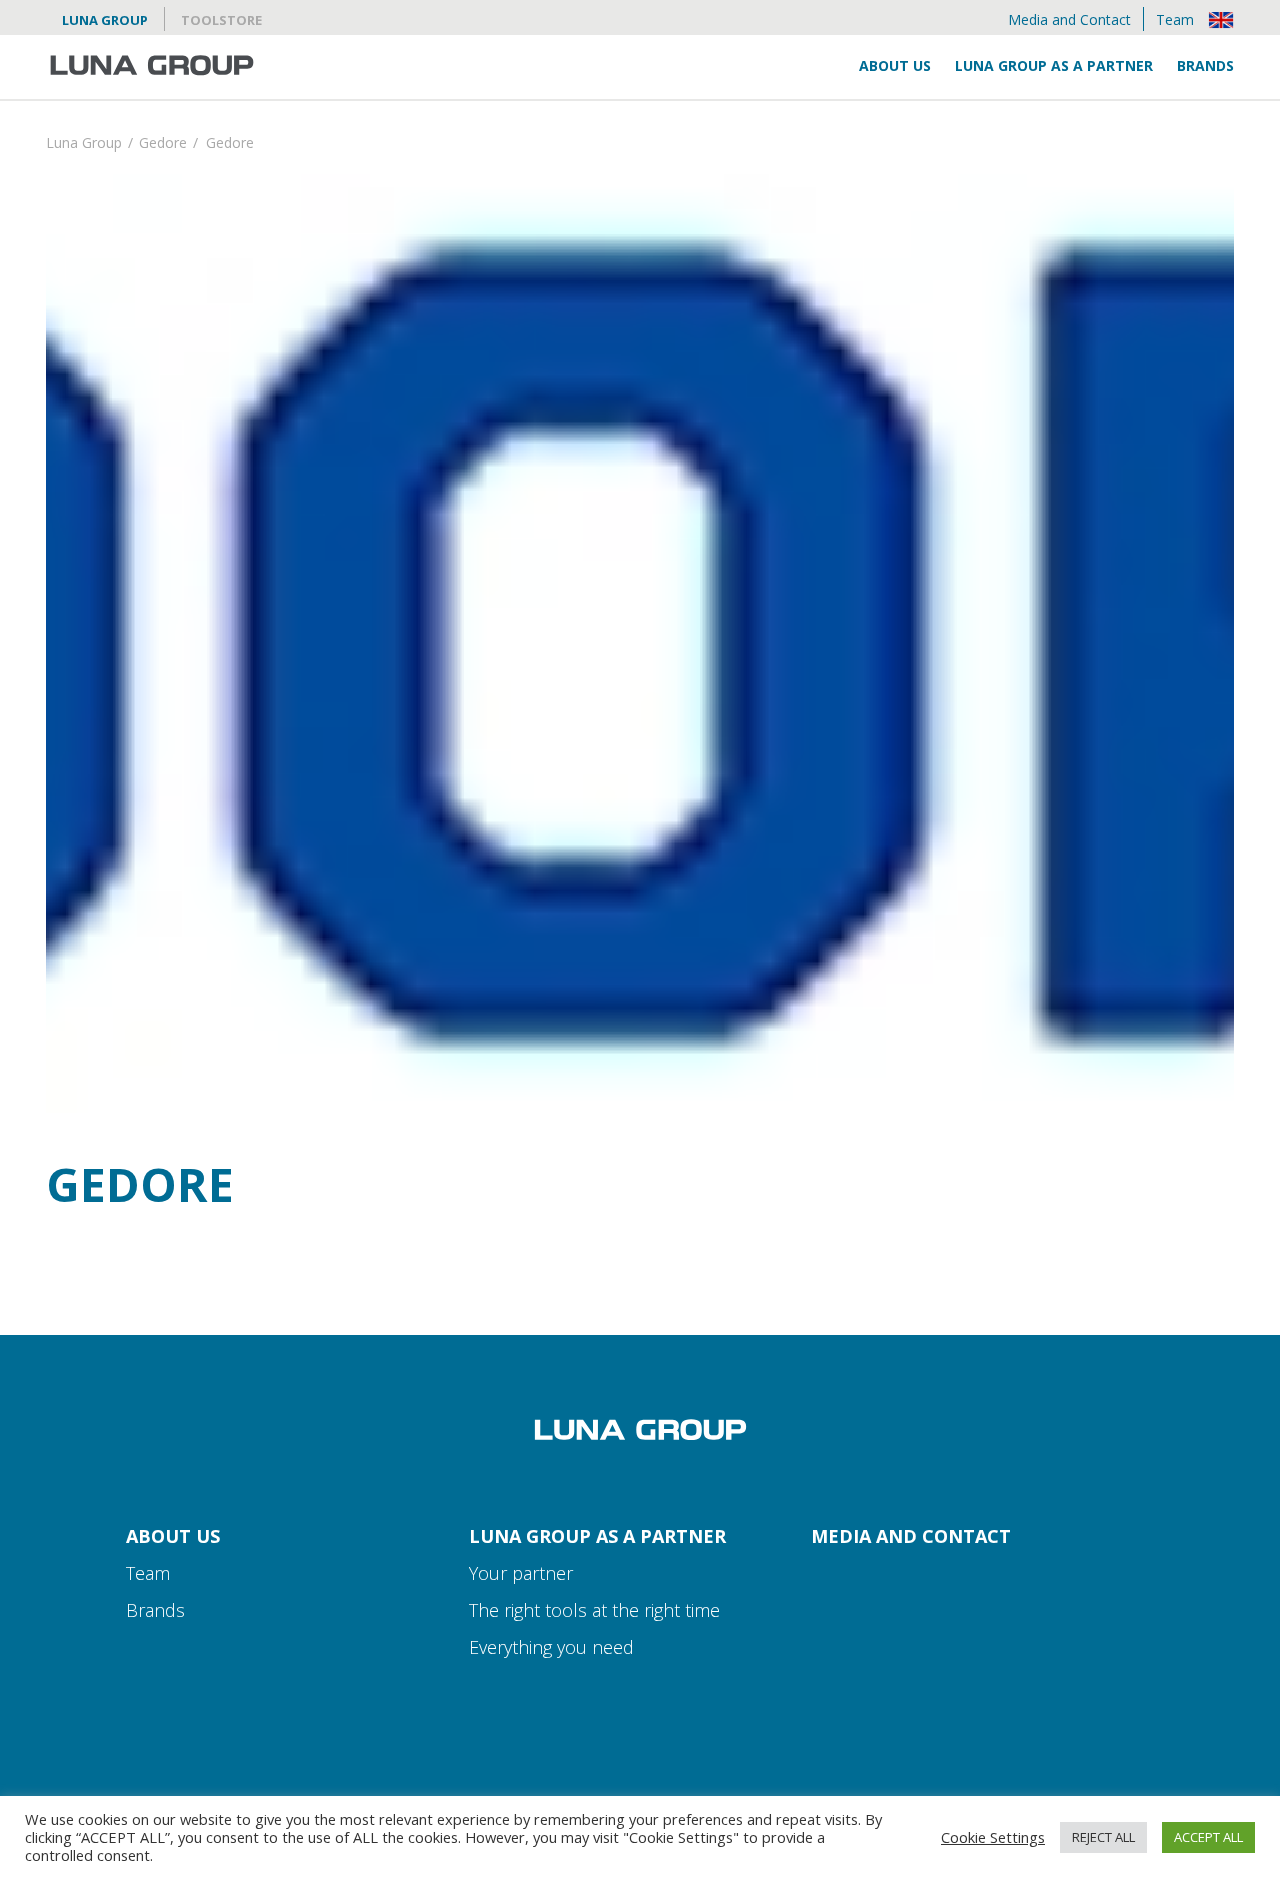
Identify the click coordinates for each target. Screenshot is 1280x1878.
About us (895, 65)
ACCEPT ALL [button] (1208, 1837)
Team (1175, 19)
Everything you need (551, 1647)
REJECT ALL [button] (1103, 1837)
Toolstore (221, 20)
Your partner (521, 1573)
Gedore (163, 144)
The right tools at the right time (594, 1610)
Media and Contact (1069, 19)
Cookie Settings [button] (993, 1837)
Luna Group (105, 20)
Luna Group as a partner (1054, 65)
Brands (1205, 65)
